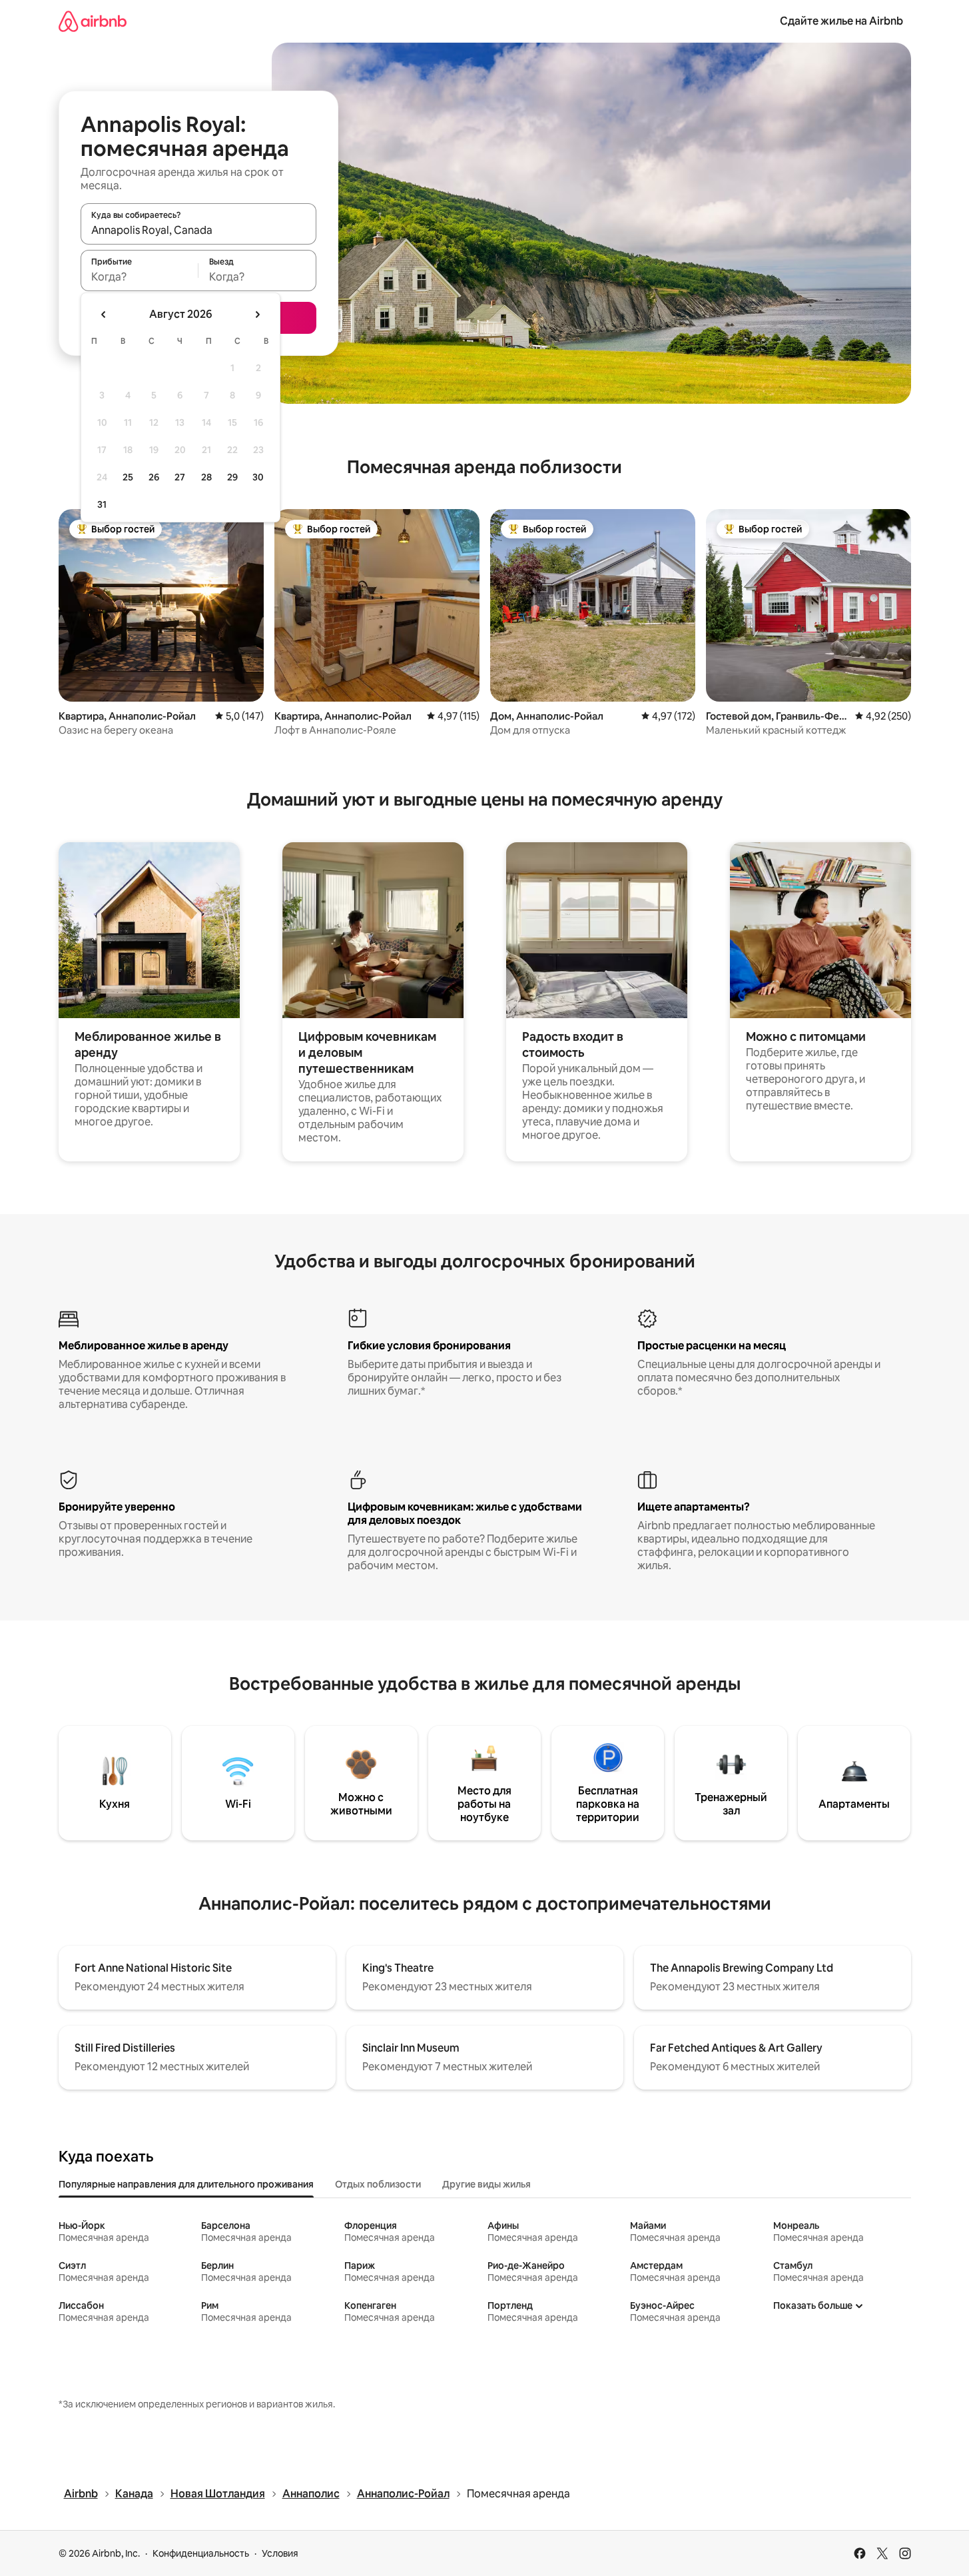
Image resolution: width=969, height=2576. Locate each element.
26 (154, 477)
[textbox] (140, 277)
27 (180, 477)
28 (206, 477)
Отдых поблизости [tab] (378, 2184)
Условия (280, 2553)
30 (258, 477)
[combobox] (198, 230)
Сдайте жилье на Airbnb (841, 21)
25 (128, 477)
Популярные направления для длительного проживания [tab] (186, 2184)
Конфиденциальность (201, 2553)
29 (232, 477)
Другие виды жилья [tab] (486, 2184)
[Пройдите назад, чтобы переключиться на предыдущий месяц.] (104, 315)
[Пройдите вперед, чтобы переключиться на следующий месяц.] (257, 315)
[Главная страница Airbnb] (93, 21)
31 (102, 504)
